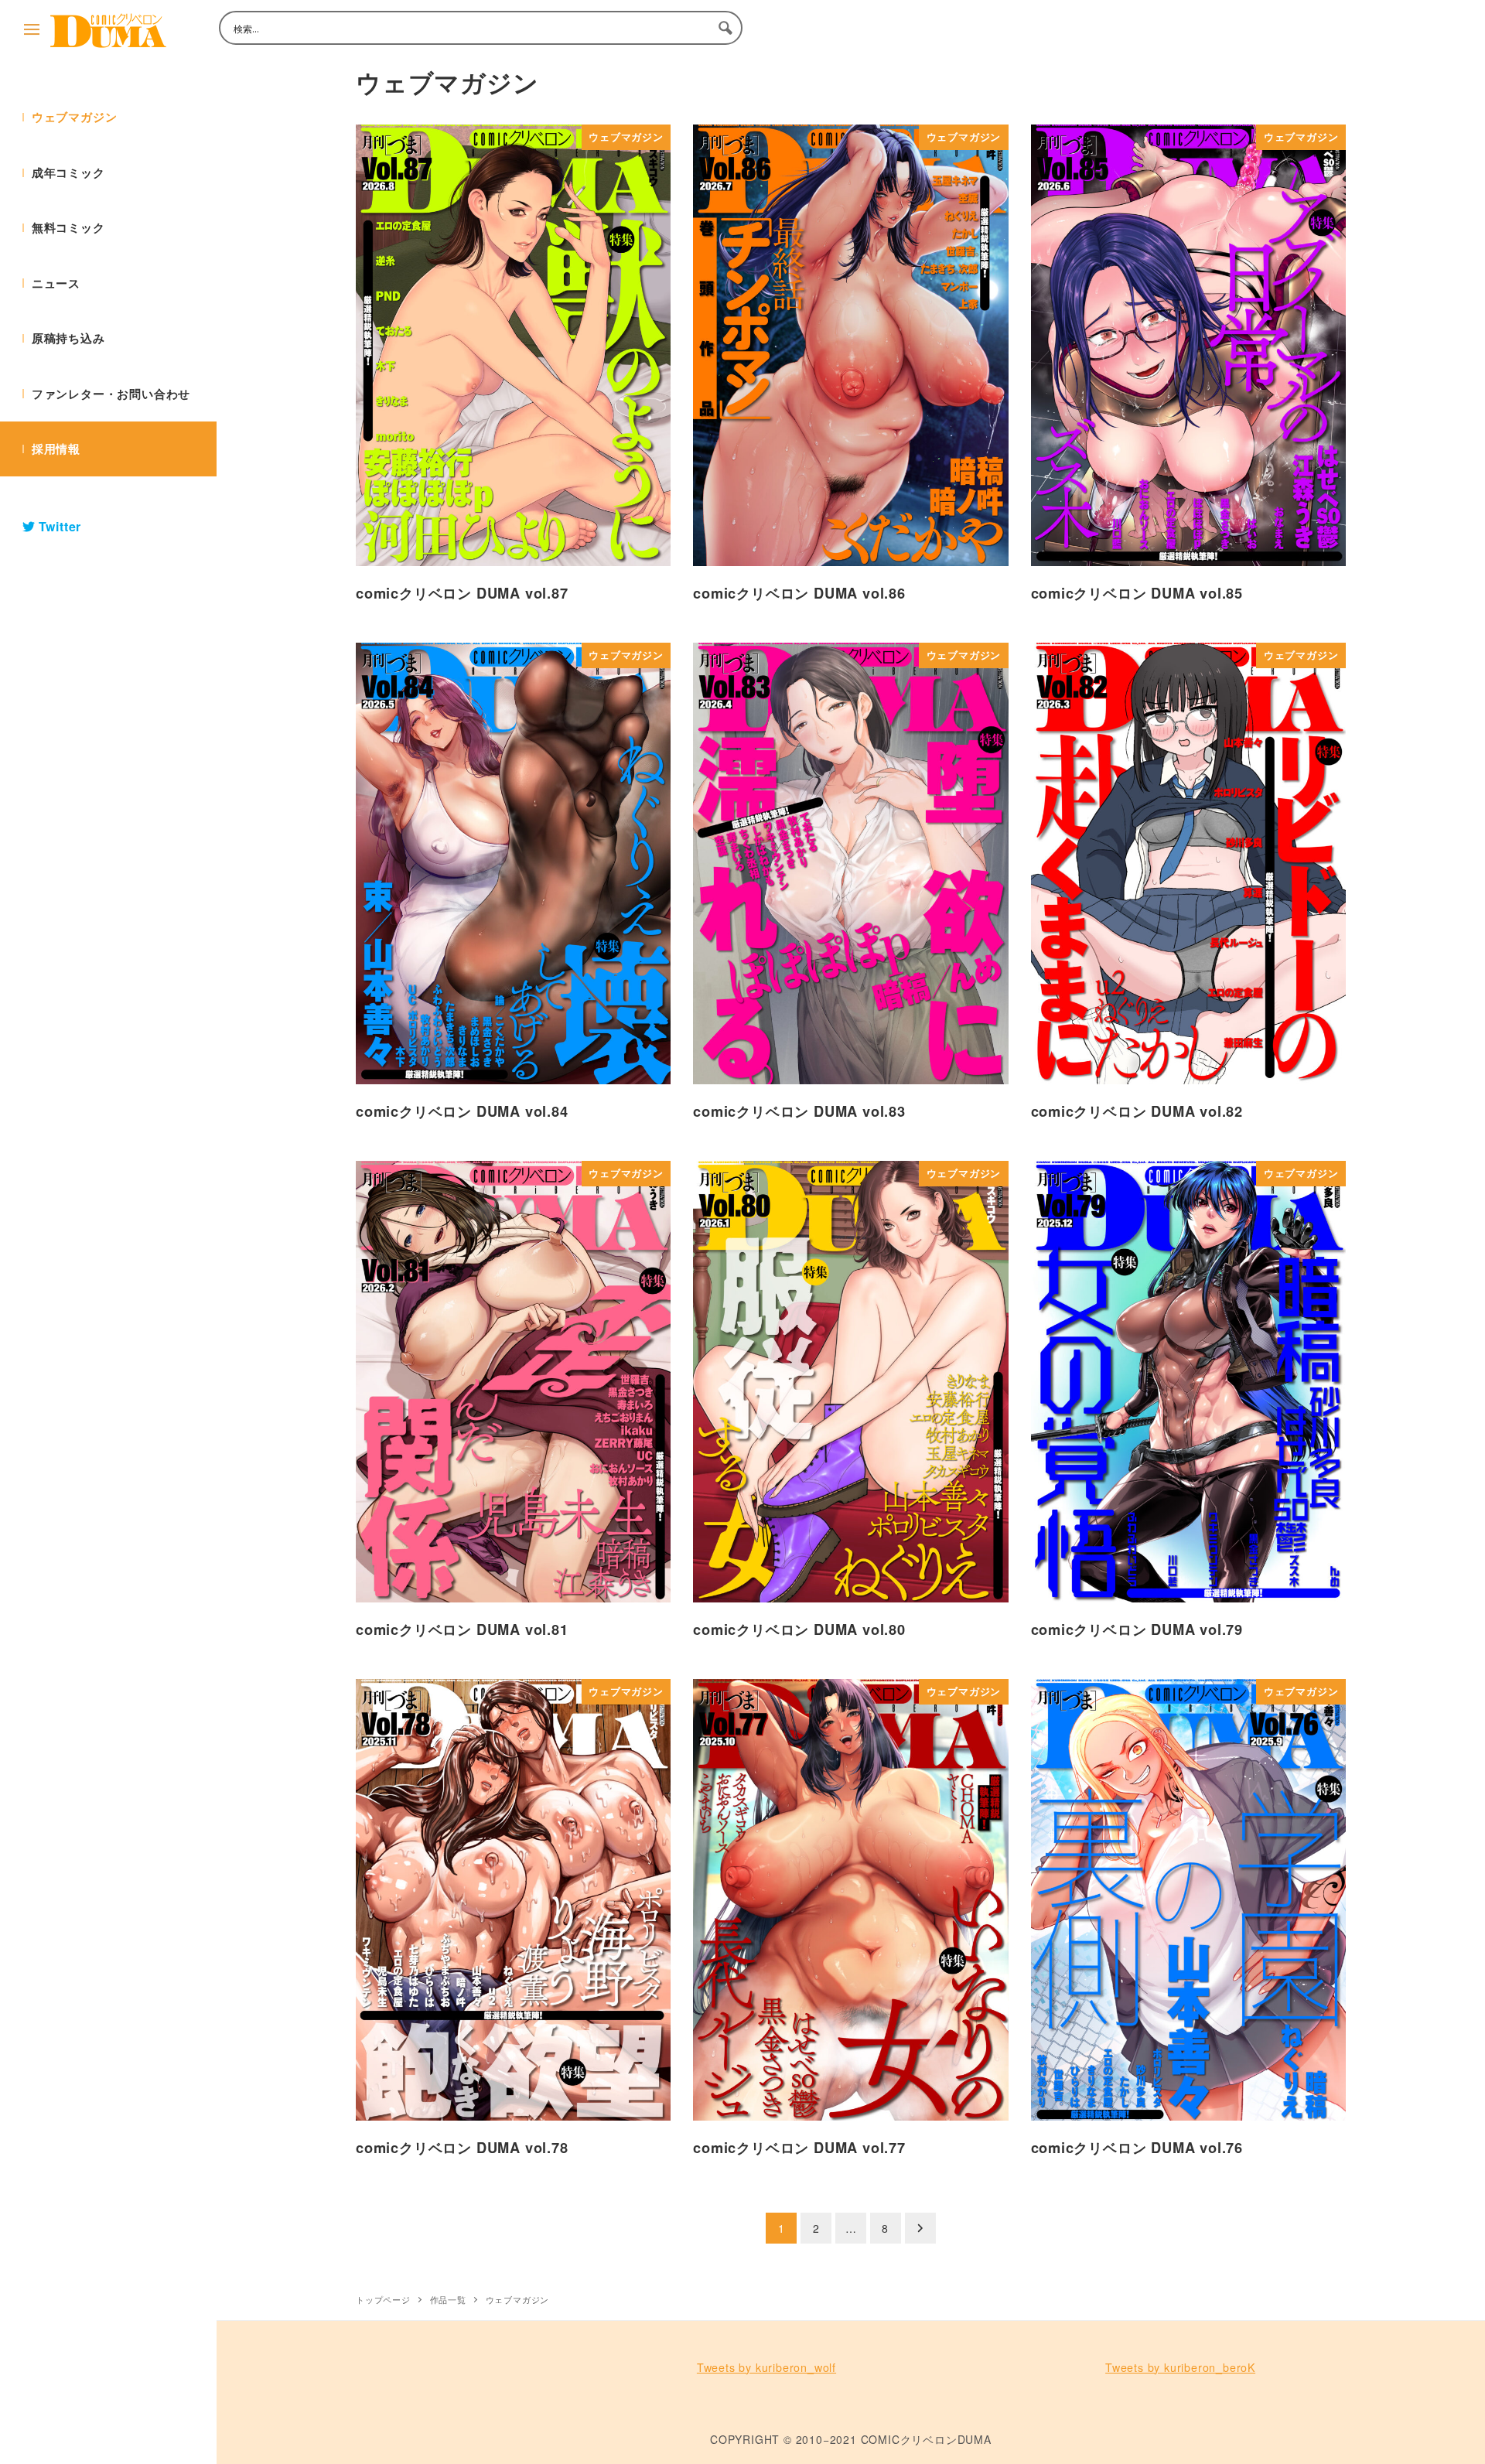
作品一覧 (448, 2299)
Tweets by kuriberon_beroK (1180, 2367)
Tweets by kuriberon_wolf (766, 2367)
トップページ (383, 2299)
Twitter (58, 526)
